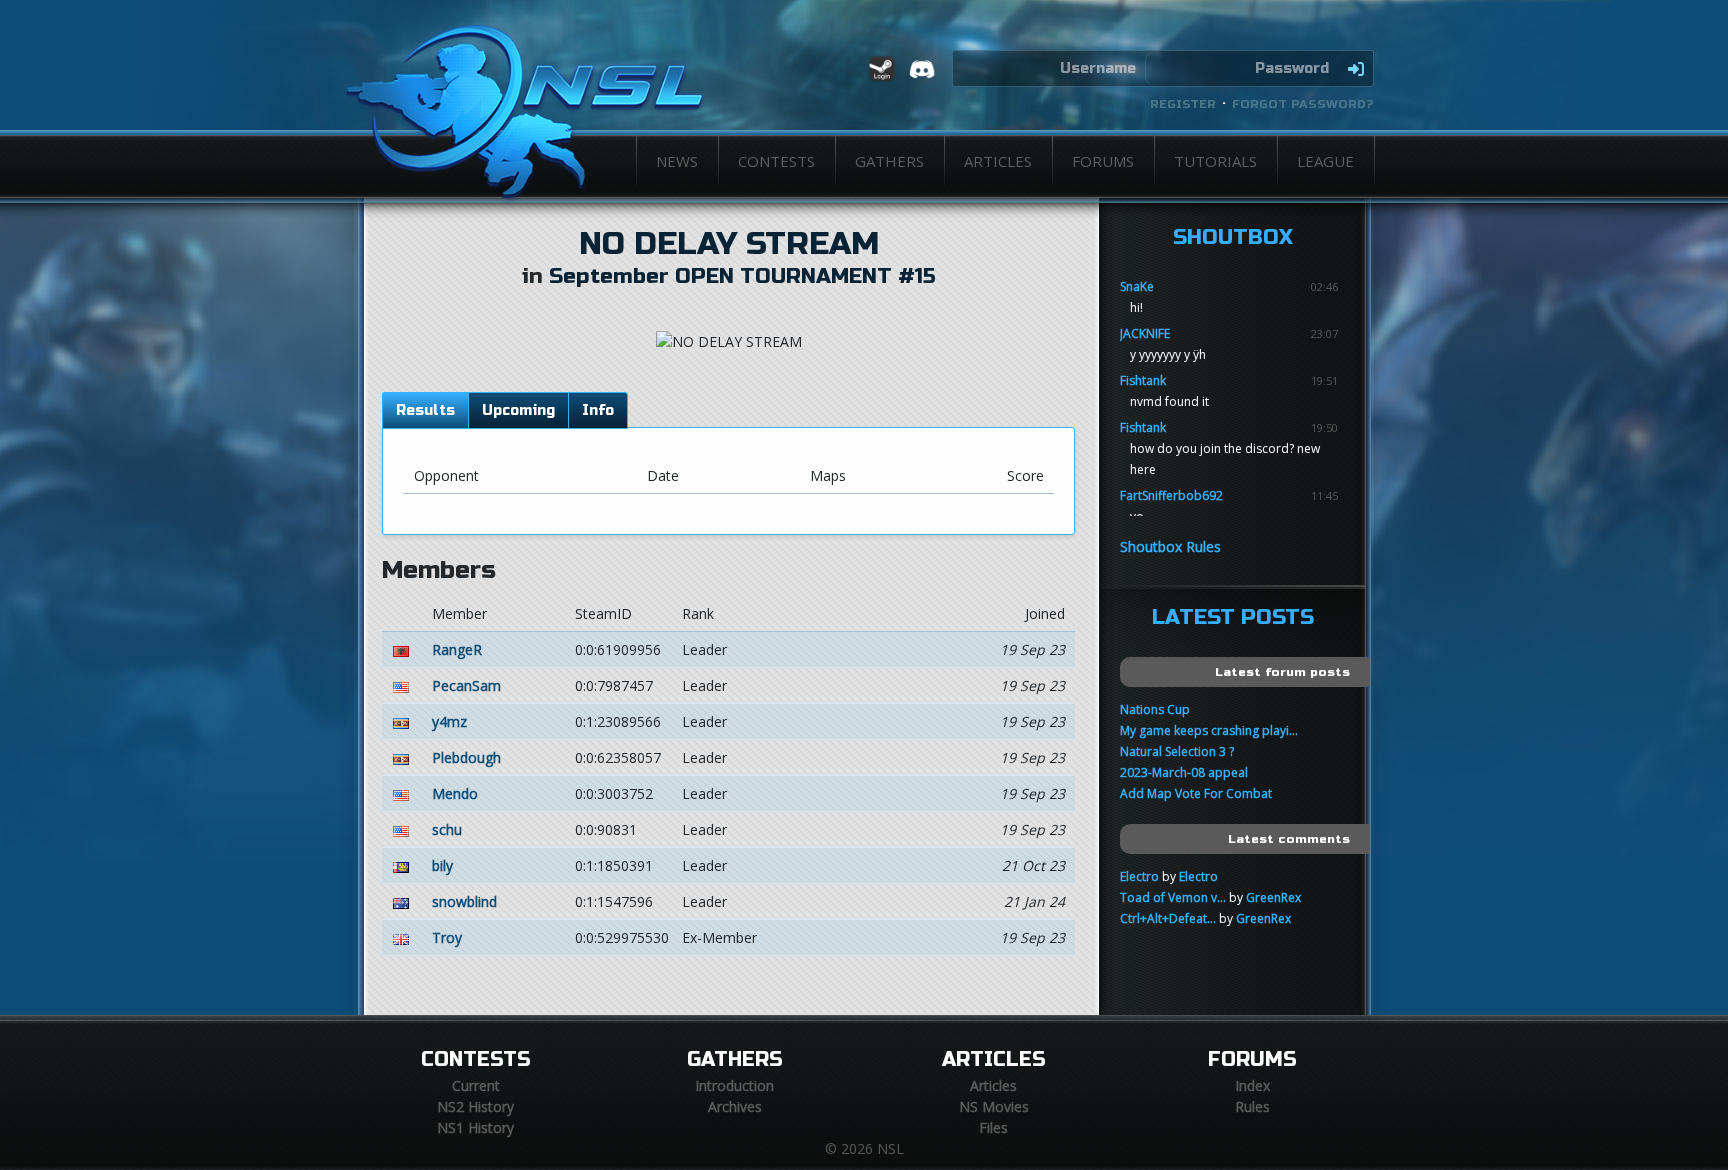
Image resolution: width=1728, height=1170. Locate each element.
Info (598, 410)
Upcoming (518, 410)
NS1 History (475, 1127)
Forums (1103, 161)
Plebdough (466, 757)
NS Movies (994, 1106)
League (1325, 161)
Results (425, 410)
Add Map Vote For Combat (1196, 793)
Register (1183, 104)
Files (993, 1127)
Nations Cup (1155, 709)
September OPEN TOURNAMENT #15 (742, 276)
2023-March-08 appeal (1184, 772)
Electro (1139, 876)
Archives (735, 1106)
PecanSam (466, 685)
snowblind (464, 901)
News (677, 161)
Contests (776, 161)
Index (1252, 1085)
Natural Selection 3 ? (1177, 751)
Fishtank (1143, 380)
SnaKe (1137, 286)
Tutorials (1215, 161)
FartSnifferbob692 (1171, 495)
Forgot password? (1303, 104)
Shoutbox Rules (1170, 546)
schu (447, 829)
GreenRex (1273, 897)
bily (442, 865)
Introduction (734, 1085)
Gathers (889, 161)
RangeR (457, 649)
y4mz (449, 721)
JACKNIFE (1145, 333)
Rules (1252, 1106)
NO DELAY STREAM (729, 244)
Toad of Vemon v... (1173, 897)
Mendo (455, 793)
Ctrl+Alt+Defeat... (1168, 918)
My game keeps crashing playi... (1209, 730)
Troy (447, 937)
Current (476, 1085)
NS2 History (475, 1106)
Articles (998, 161)
